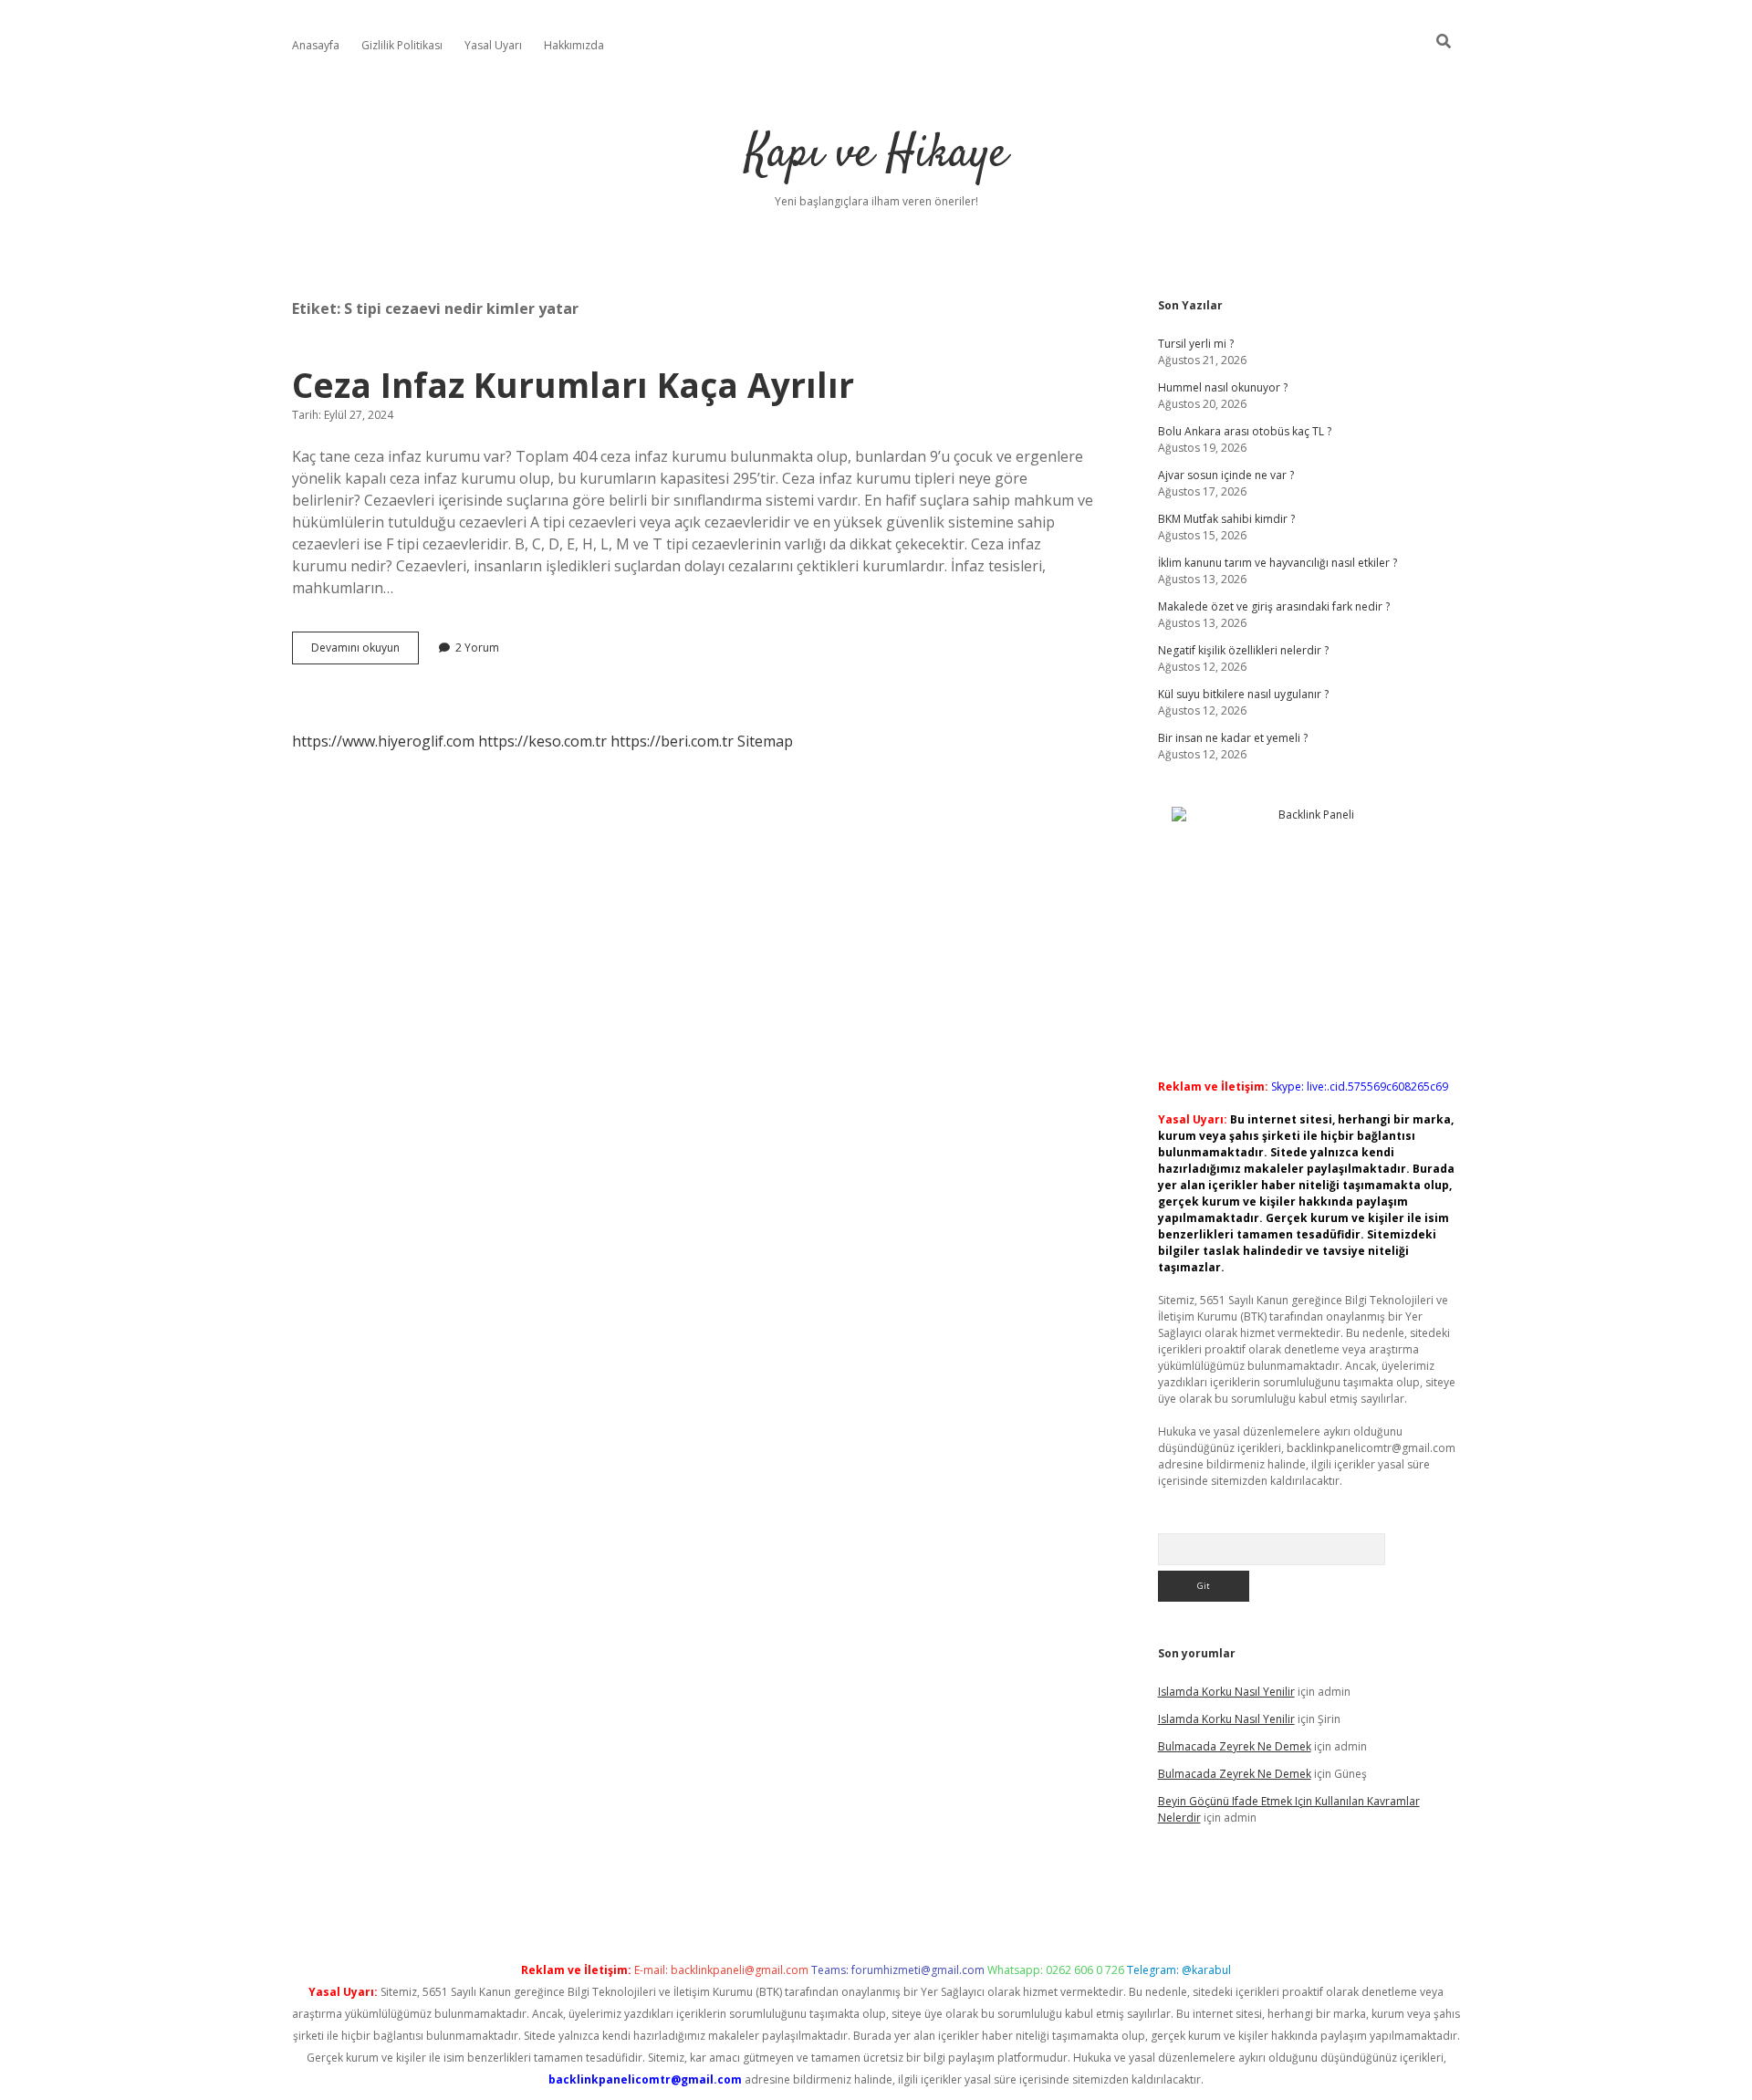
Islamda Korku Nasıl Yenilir (1226, 1692)
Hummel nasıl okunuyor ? (1223, 387)
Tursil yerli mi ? (1196, 344)
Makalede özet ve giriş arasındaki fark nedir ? (1274, 606)
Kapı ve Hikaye (876, 155)
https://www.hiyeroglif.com (383, 741)
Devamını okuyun (365, 652)
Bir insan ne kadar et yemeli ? (1233, 738)
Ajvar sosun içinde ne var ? (1226, 475)
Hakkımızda (574, 45)
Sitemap (765, 741)
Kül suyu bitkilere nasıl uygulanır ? (1243, 694)
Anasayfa (316, 45)
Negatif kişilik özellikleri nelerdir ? (1243, 650)
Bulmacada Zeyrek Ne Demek (1235, 1746)
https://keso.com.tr (542, 741)
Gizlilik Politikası (402, 45)
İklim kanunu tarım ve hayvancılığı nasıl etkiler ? (1277, 563)
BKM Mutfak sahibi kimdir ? (1226, 519)
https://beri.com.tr (672, 741)
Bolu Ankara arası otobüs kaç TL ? (1245, 431)
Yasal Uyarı (493, 45)
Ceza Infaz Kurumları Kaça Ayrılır (573, 385)
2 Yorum (477, 648)
